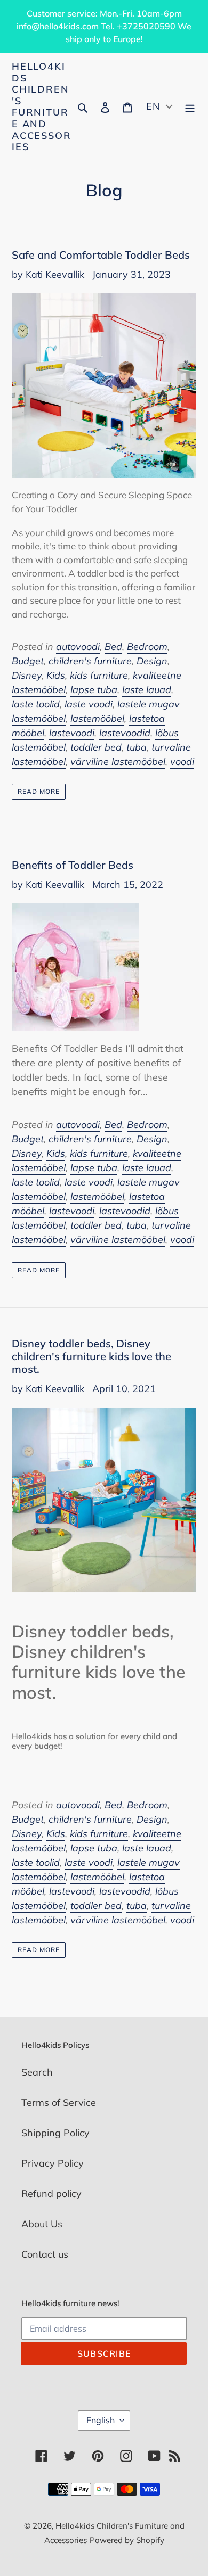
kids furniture (99, 675)
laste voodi (89, 704)
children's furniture (90, 661)
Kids (56, 675)
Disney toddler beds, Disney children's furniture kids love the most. (91, 1356)
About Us (42, 2224)
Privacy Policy (53, 2163)
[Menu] (190, 107)
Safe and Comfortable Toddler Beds (101, 255)
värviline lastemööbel (118, 762)
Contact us (45, 2254)
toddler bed (96, 747)
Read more (39, 791)
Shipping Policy (55, 2133)
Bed (113, 647)
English (101, 2420)
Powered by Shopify (127, 2540)
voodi (182, 762)
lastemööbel (97, 718)
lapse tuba (94, 690)
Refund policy (51, 2194)
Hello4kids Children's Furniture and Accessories (41, 107)
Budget (28, 661)
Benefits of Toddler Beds (73, 865)
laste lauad (147, 690)
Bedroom (147, 647)
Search (37, 2072)
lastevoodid (125, 733)
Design (152, 661)
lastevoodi (72, 733)
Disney (27, 675)
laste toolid (36, 704)
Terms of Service (59, 2102)
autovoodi (78, 647)
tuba (137, 747)
